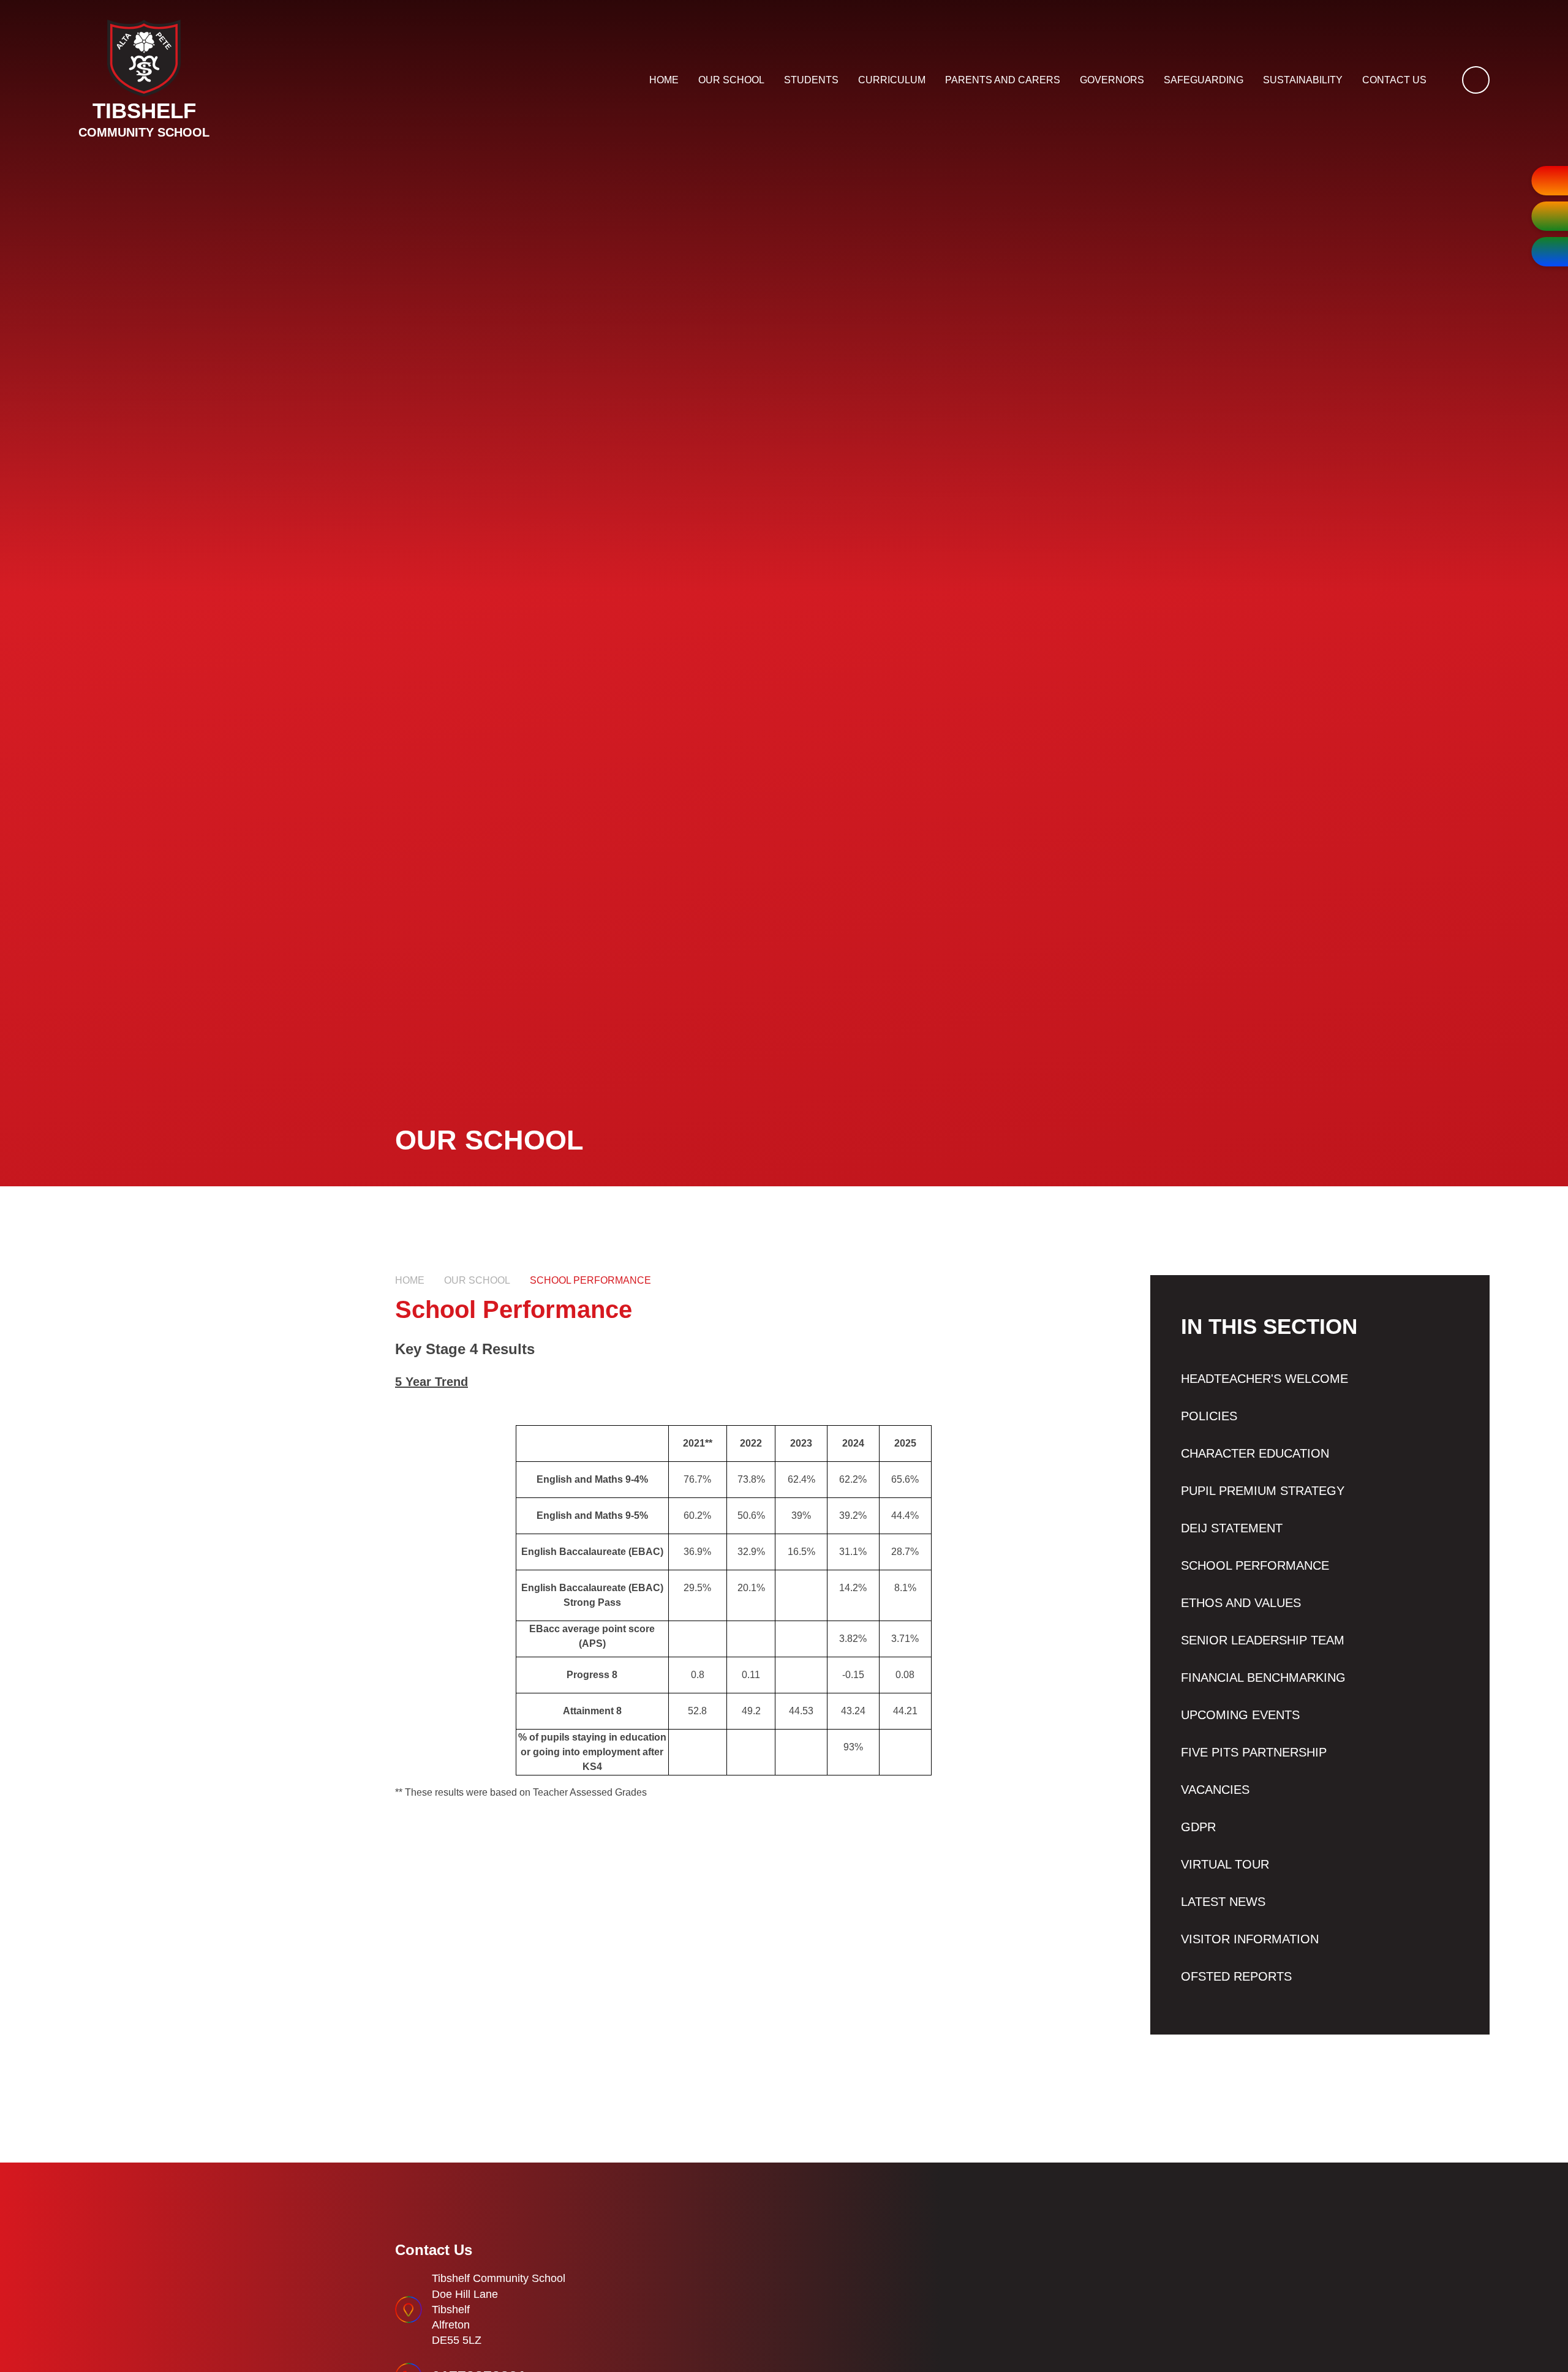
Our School (477, 1280)
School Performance (590, 1280)
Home (410, 1280)
